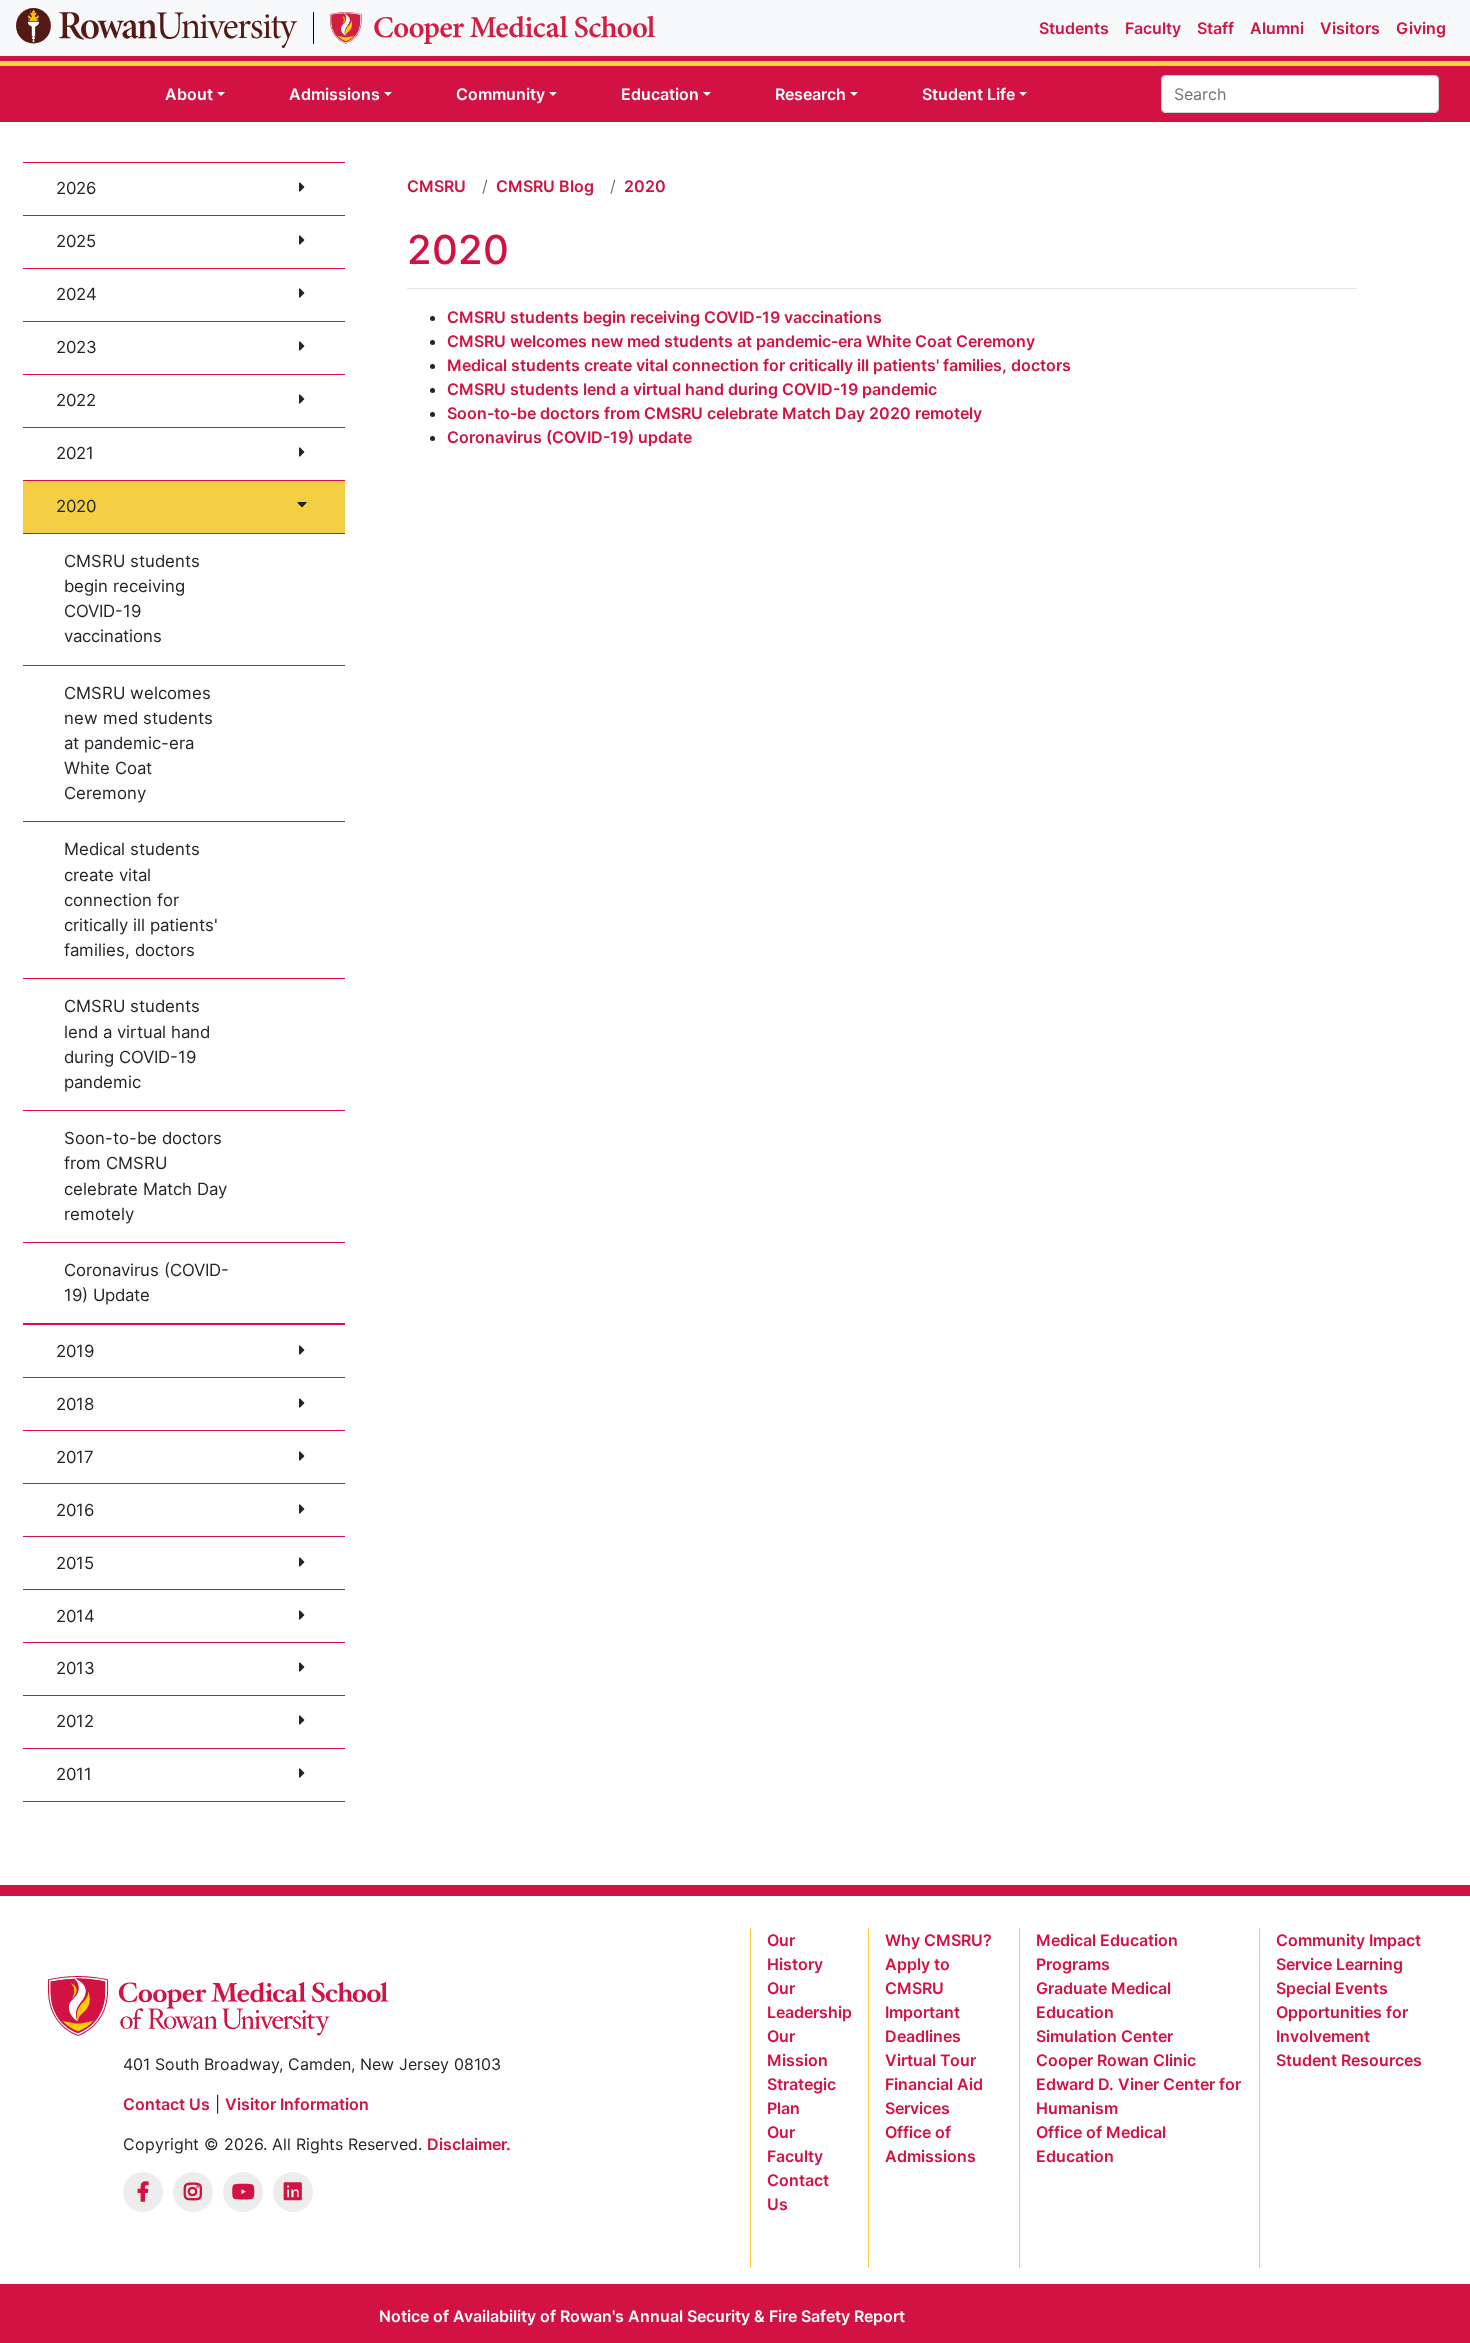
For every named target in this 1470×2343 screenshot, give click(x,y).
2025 (76, 241)
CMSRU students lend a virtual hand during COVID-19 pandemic (137, 1044)
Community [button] (500, 94)
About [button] (189, 94)
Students (1074, 28)
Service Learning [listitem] (1339, 1964)
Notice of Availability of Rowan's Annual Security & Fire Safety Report (642, 2316)
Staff (1215, 28)
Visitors (1350, 28)
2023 (76, 347)
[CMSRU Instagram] (193, 2192)
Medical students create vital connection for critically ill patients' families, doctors (141, 899)
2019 (75, 1351)
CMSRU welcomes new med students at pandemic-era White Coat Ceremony (138, 743)
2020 (76, 506)
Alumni (1277, 28)
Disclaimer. (469, 2144)
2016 (75, 1510)
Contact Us (166, 2104)
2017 (75, 1457)
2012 (75, 1721)
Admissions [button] (334, 94)
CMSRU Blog (545, 186)
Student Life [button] (968, 94)
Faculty (1153, 28)
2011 (74, 1774)
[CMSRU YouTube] (243, 2192)
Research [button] (810, 94)
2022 (76, 400)
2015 (75, 1563)
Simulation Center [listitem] (1104, 2036)
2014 (75, 1616)
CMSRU (436, 186)
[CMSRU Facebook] (143, 2192)
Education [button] (660, 94)
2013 (75, 1668)
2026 (76, 188)
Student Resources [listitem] (1349, 2060)
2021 (75, 453)
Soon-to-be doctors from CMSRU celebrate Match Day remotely (145, 1176)
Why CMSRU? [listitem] (938, 1940)
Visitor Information (297, 2104)
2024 (76, 294)
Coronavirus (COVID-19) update (569, 437)
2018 (75, 1404)
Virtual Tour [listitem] (930, 2060)
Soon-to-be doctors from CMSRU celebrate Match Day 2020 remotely (714, 413)
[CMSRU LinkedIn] (293, 2192)
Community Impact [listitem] (1348, 1940)
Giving (1421, 28)
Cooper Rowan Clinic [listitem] (1116, 2060)
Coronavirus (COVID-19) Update (146, 1282)
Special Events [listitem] (1332, 1988)
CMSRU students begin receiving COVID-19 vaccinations (132, 599)
